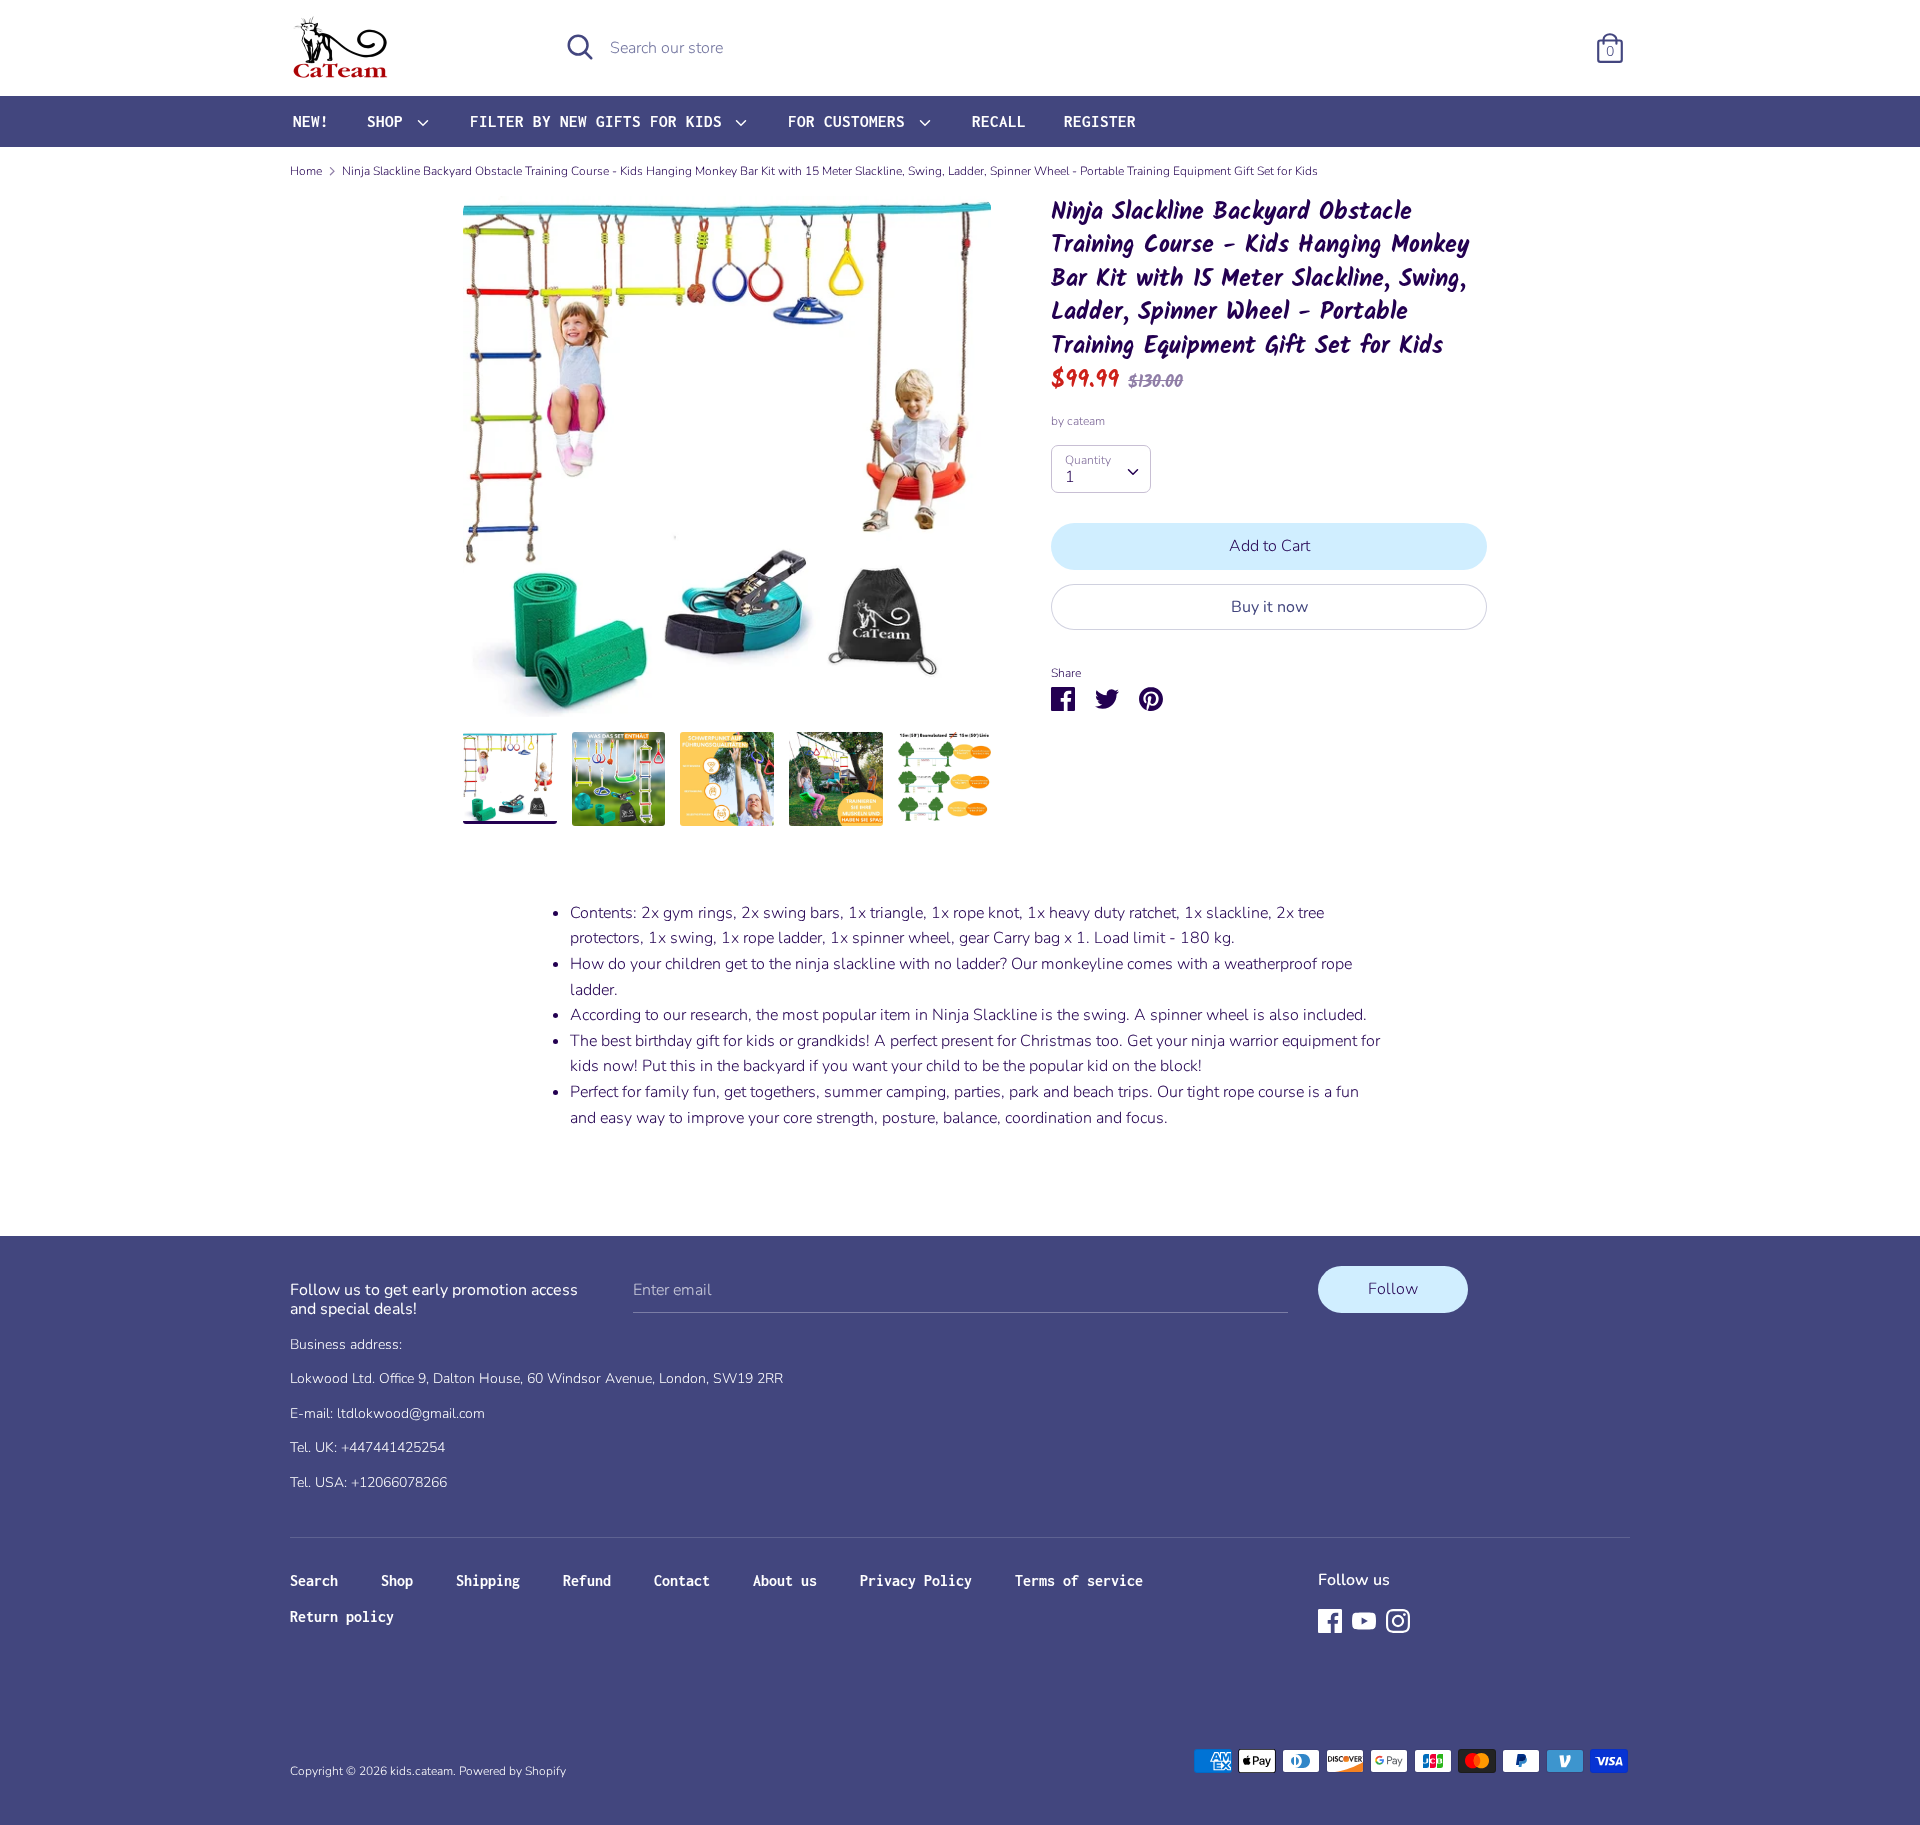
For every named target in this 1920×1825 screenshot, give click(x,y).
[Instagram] (1398, 1620)
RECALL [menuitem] (999, 121)
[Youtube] (1364, 1620)
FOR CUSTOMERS (851, 121)
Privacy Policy (916, 1580)
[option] (727, 464)
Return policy (342, 1616)
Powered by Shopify (512, 1771)
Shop (397, 1580)
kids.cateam (421, 1771)
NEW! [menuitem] (311, 121)
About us (785, 1580)
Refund (587, 1580)
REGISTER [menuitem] (1100, 121)
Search (314, 1580)
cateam (1086, 422)
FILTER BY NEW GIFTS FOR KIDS (600, 121)
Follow (1393, 1289)
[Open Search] (580, 47)
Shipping (488, 1580)
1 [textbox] (1070, 478)
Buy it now (1269, 607)
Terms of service (1079, 1580)
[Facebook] (1330, 1620)
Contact (682, 1580)
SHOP (389, 121)
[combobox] (1101, 470)
